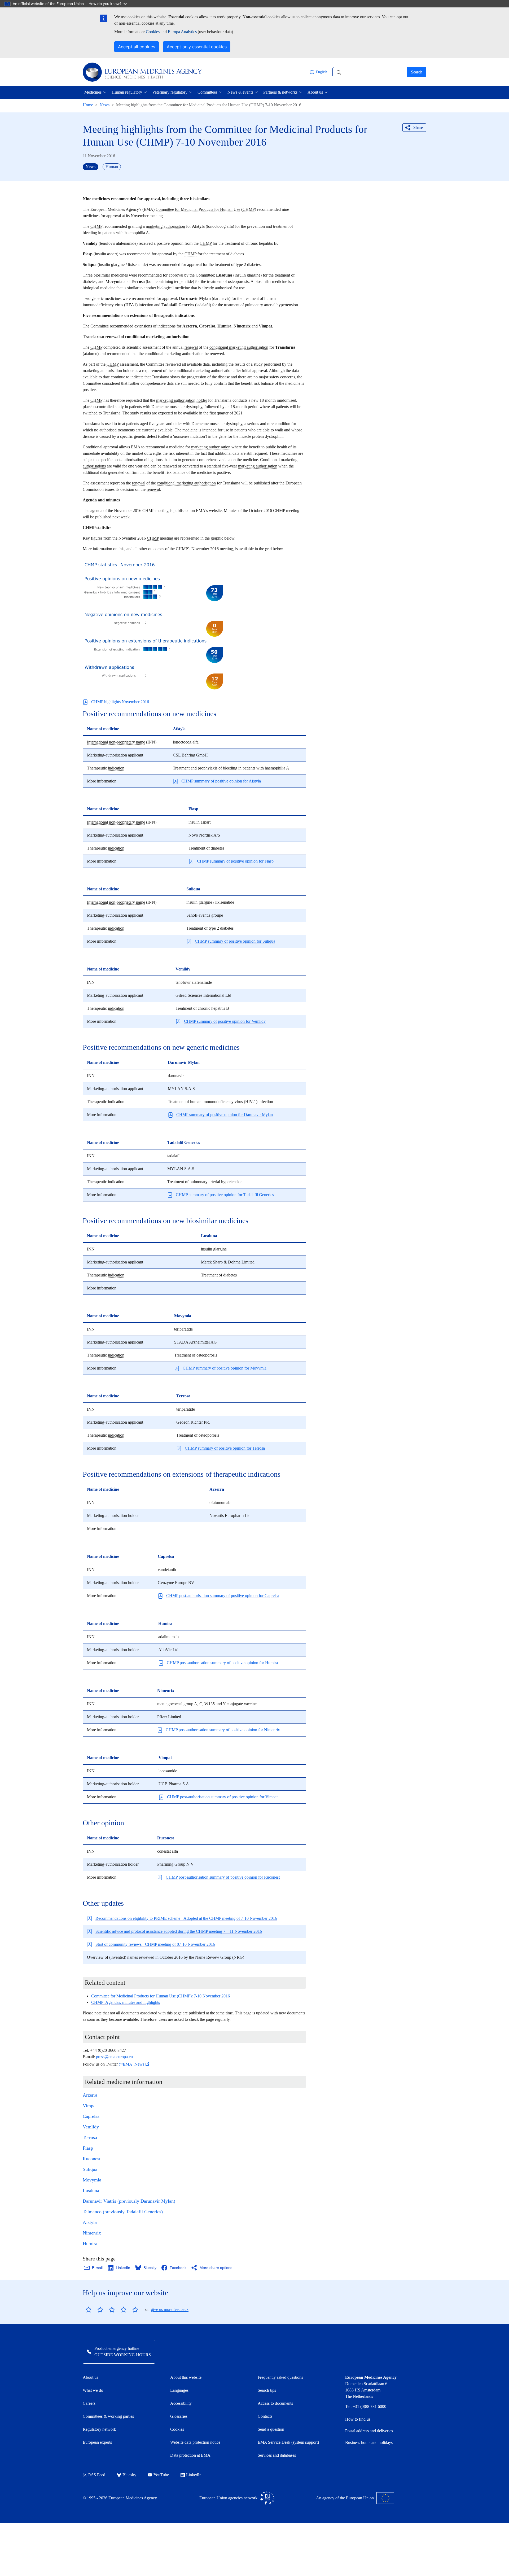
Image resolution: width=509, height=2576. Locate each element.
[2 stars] (94, 2310)
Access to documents (275, 2403)
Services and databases (277, 2455)
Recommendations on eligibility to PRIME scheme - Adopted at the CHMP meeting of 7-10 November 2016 (186, 1918)
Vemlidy (91, 2127)
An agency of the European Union (345, 2498)
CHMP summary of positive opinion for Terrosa (225, 1448)
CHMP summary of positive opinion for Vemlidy (225, 1021)
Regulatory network (99, 2429)
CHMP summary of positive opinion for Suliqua (235, 941)
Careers (89, 2403)
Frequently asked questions (280, 2377)
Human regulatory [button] (127, 92)
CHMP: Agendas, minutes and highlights (126, 2002)
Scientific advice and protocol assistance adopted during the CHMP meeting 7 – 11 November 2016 (179, 1931)
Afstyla (90, 2222)
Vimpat (90, 2106)
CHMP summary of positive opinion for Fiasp (235, 861)
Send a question (271, 2429)
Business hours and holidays (369, 2442)
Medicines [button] (93, 92)
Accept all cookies (137, 47)
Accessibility (181, 2403)
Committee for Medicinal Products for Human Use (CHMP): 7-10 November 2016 (161, 1996)
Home (88, 105)
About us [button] (315, 92)
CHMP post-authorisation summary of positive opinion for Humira (222, 1663)
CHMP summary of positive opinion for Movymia (225, 1368)
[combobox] (370, 72)
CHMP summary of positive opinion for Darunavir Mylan (225, 1115)
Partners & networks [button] (280, 92)
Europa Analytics (182, 32)
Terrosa (90, 2137)
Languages (179, 2390)
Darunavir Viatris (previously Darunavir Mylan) (129, 2201)
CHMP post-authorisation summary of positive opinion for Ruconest (223, 1877)
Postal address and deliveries (369, 2431)
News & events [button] (240, 92)
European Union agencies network (228, 2498)
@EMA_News (131, 2064)
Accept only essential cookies (197, 47)
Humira (90, 2243)
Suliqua (90, 2169)
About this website (186, 2377)
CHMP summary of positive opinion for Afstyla (221, 781)
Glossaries (179, 2416)
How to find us (358, 2419)
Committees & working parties (108, 2416)
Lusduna (91, 2190)
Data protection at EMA (190, 2455)
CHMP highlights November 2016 (120, 702)
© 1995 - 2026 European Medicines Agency (120, 2498)
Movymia (92, 2180)
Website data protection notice (195, 2442)
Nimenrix (92, 2233)
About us (90, 2377)
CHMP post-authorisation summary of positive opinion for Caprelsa (223, 1596)
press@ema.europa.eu (114, 2057)
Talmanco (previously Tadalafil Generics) (123, 2212)
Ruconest (92, 2159)
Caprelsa (91, 2116)
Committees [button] (207, 92)
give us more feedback (170, 2309)
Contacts (265, 2416)
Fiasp (88, 2148)
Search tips (267, 2390)
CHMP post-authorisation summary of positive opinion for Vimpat (222, 1797)
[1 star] (89, 2310)
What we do (93, 2390)
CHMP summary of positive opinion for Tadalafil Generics (225, 1195)
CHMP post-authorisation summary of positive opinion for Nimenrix (223, 1730)
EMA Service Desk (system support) (288, 2442)
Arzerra (90, 2095)
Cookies (153, 32)
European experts (97, 2442)
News (105, 105)
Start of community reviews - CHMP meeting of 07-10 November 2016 (155, 1944)
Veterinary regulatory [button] (170, 92)
